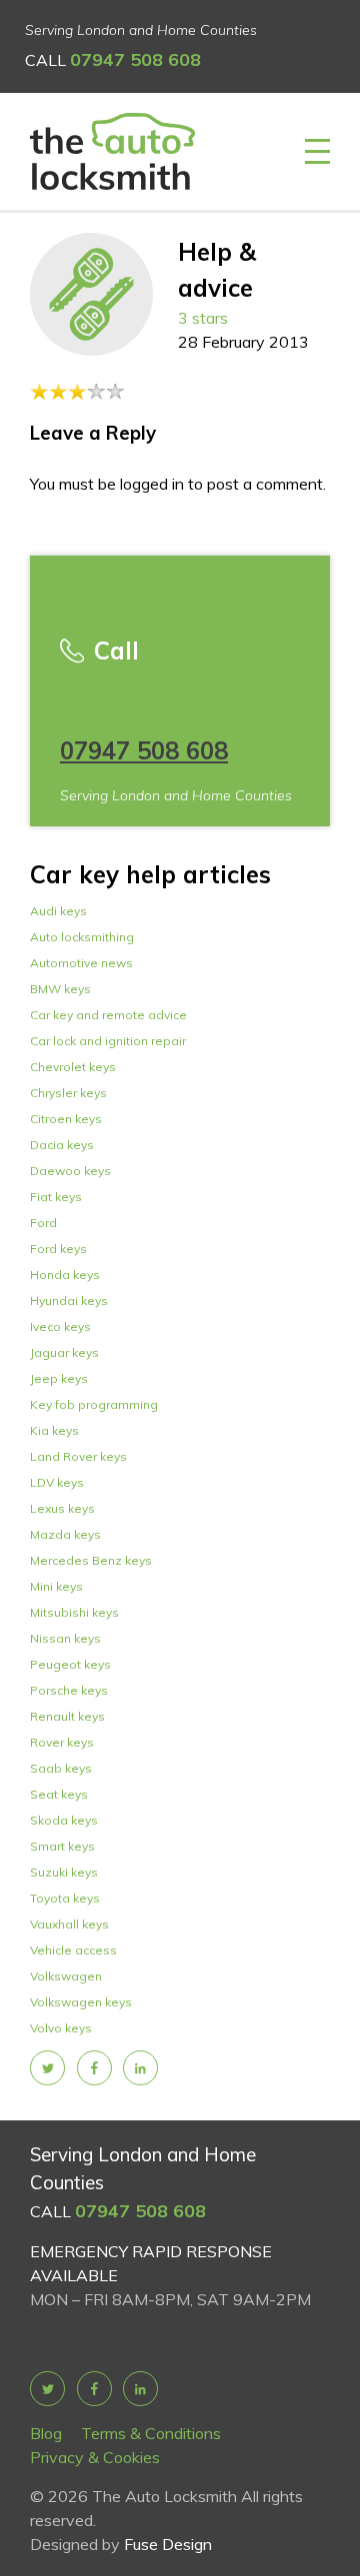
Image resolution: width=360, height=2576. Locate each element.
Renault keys (67, 1716)
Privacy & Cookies (95, 2457)
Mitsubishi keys (74, 1612)
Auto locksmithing (82, 937)
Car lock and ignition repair (108, 1041)
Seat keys (59, 1794)
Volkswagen (66, 1976)
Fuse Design (168, 2544)
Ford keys (58, 1249)
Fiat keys (56, 1197)
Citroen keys (66, 1119)
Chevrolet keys (73, 1067)
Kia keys (54, 1430)
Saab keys (61, 1768)
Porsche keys (69, 1690)
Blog (46, 2433)
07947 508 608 (135, 59)
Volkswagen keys (81, 2002)
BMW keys (60, 989)
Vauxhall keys (69, 1924)
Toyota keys (65, 1898)
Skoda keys (64, 1820)
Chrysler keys (68, 1093)
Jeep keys (59, 1378)
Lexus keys (62, 1508)
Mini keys (56, 1586)
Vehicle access (73, 1950)
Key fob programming (94, 1404)
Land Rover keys (78, 1456)
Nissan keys (65, 1638)
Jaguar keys (64, 1352)
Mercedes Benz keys (91, 1560)
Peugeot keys (70, 1664)
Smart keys (62, 1846)
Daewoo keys (70, 1171)
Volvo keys (61, 2028)
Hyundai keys (69, 1300)
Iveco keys (60, 1326)
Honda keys (65, 1275)
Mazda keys (65, 1534)
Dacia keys (62, 1145)
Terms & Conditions (151, 2433)
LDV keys (57, 1482)
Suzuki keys (64, 1872)
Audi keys (58, 911)
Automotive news (81, 963)
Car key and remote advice (108, 1015)
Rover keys (62, 1742)
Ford (43, 1223)
